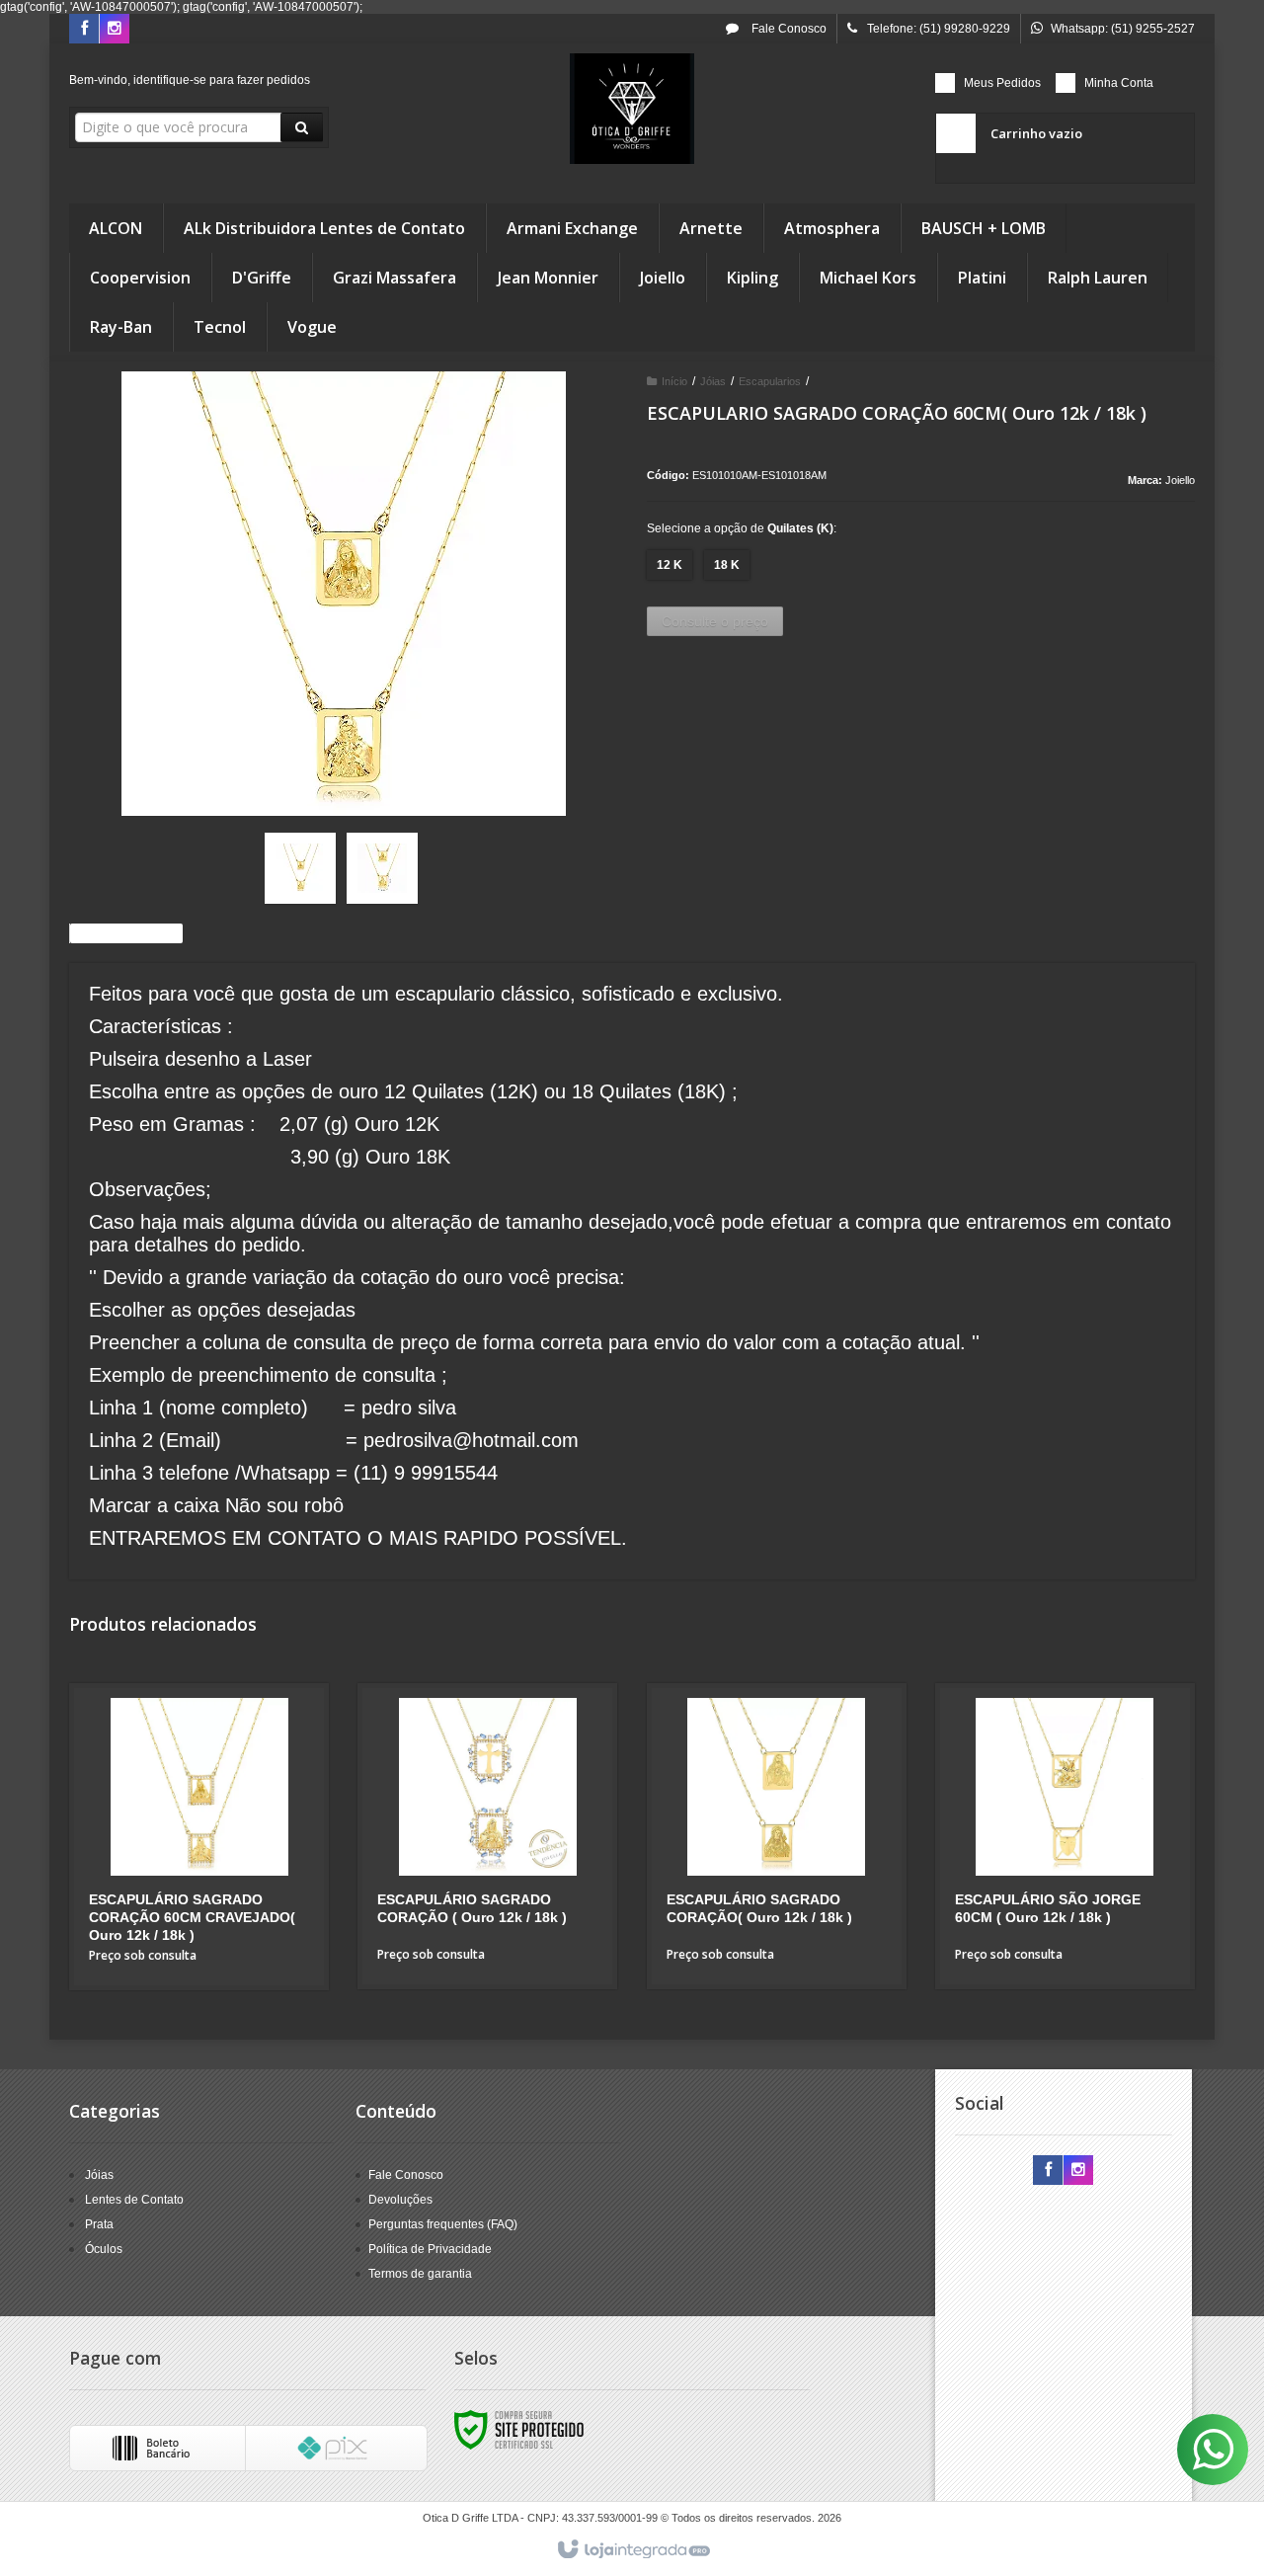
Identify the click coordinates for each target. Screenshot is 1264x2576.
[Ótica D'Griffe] (632, 109)
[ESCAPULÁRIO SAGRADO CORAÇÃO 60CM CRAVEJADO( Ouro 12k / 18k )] (199, 1837)
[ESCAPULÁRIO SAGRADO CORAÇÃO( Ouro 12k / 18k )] (777, 1836)
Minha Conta (1119, 83)
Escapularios (770, 381)
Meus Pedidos (1002, 83)
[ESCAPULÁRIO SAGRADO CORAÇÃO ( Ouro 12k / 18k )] (487, 1836)
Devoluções (400, 2200)
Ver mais (211, 1900)
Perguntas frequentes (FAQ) (443, 2224)
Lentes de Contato (134, 2200)
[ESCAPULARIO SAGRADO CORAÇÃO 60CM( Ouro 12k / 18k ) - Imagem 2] (382, 868)
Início (674, 381)
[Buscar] (302, 127)
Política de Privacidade (430, 2249)
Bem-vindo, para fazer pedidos (190, 80)
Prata (99, 2224)
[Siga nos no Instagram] (115, 30)
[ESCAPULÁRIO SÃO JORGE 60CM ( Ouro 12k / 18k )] (1065, 1836)
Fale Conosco (788, 29)
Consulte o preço (715, 621)
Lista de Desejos (131, 933)
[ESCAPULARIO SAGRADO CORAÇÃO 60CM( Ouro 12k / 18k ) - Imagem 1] (300, 868)
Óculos (104, 2249)
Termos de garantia (420, 2274)
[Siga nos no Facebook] (84, 30)
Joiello (1180, 480)
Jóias (713, 381)
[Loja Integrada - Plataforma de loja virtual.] (632, 2550)
